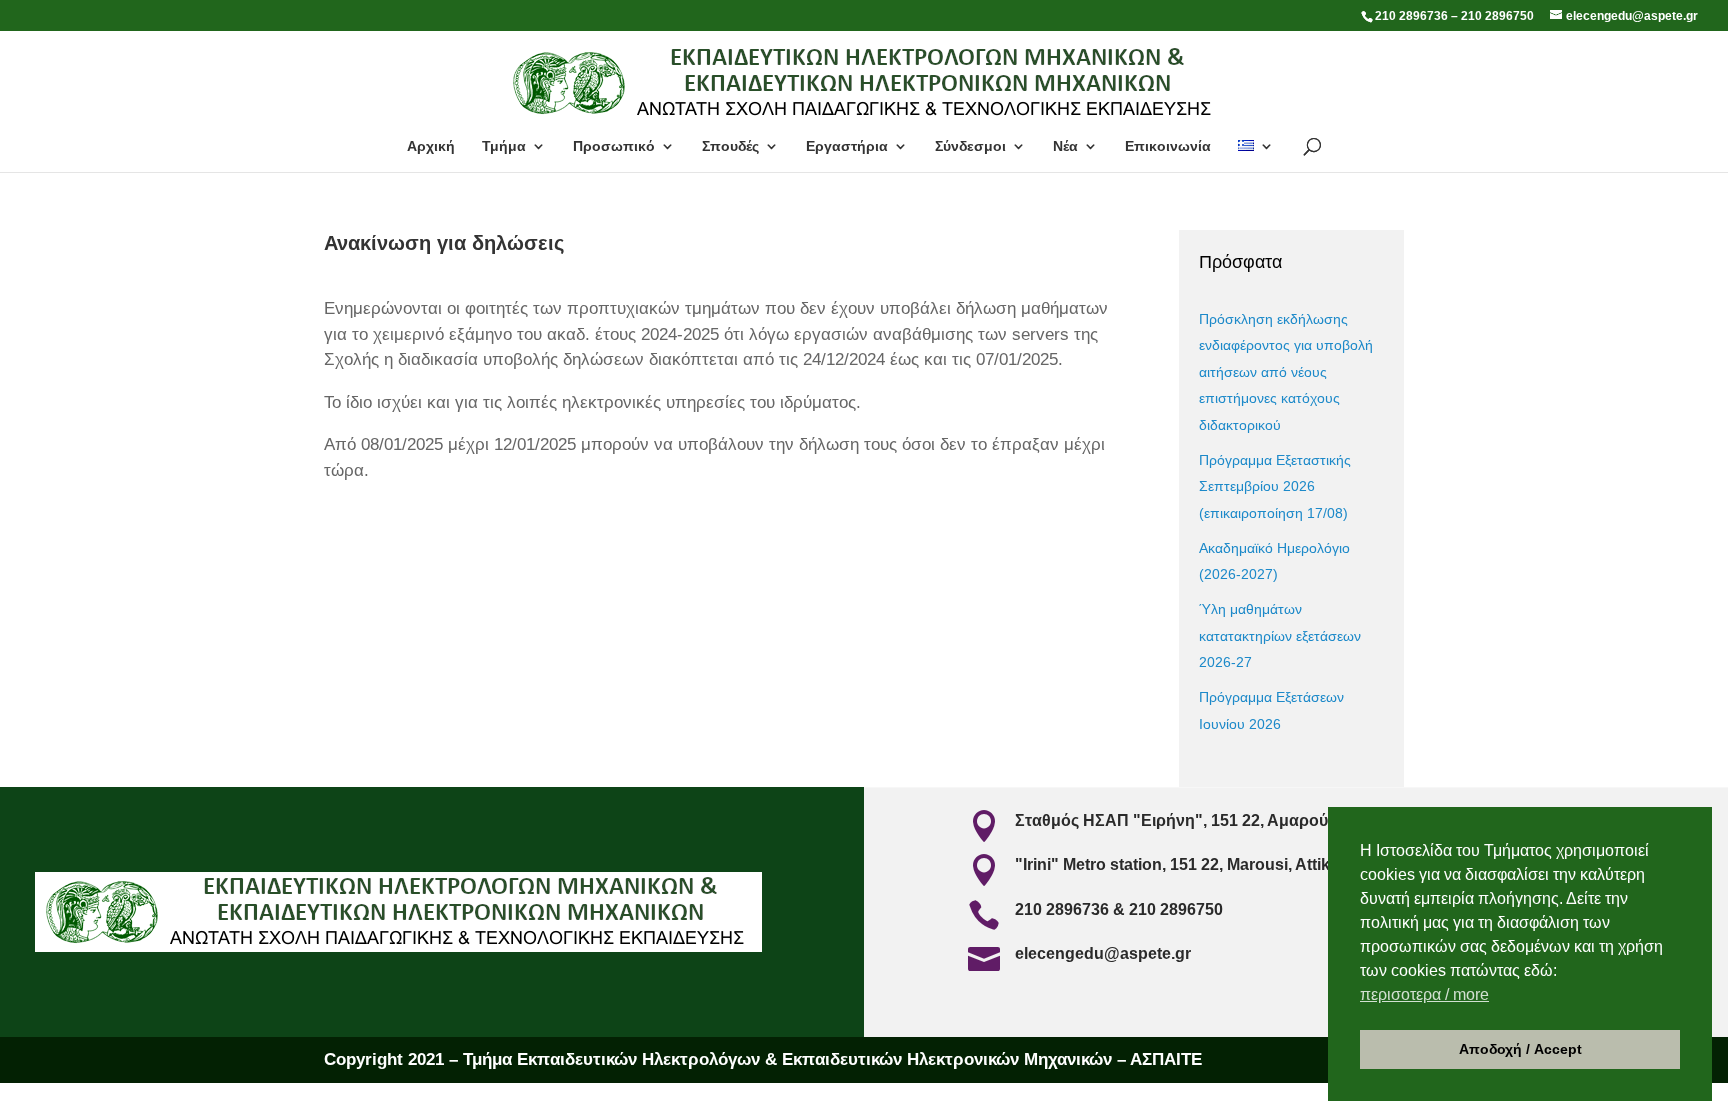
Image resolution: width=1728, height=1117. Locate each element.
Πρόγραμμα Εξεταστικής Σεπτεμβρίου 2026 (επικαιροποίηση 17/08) (1275, 486)
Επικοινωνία (1168, 146)
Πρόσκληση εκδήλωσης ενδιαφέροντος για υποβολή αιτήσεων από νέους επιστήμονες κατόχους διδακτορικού (1286, 372)
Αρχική (431, 146)
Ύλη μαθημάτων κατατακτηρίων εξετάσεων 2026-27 (1280, 635)
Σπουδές (730, 146)
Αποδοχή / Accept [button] (1520, 1049)
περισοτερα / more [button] (1424, 994)
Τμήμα (504, 146)
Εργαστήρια (847, 146)
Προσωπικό (614, 146)
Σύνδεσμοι (970, 146)
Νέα (1065, 146)
